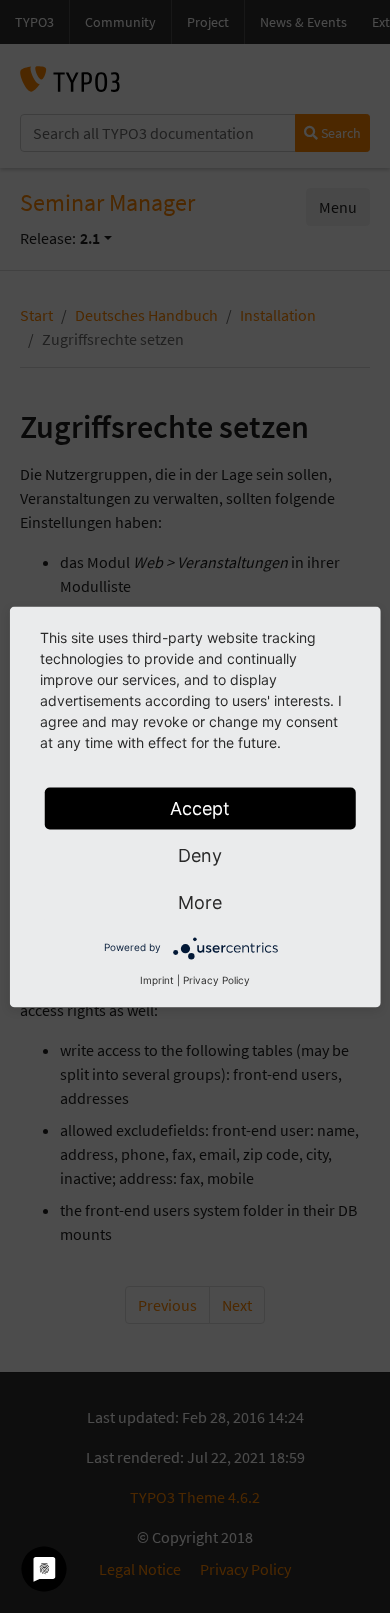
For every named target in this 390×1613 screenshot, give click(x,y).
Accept (200, 807)
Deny (200, 854)
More (200, 901)
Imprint (157, 979)
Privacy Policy (216, 979)
